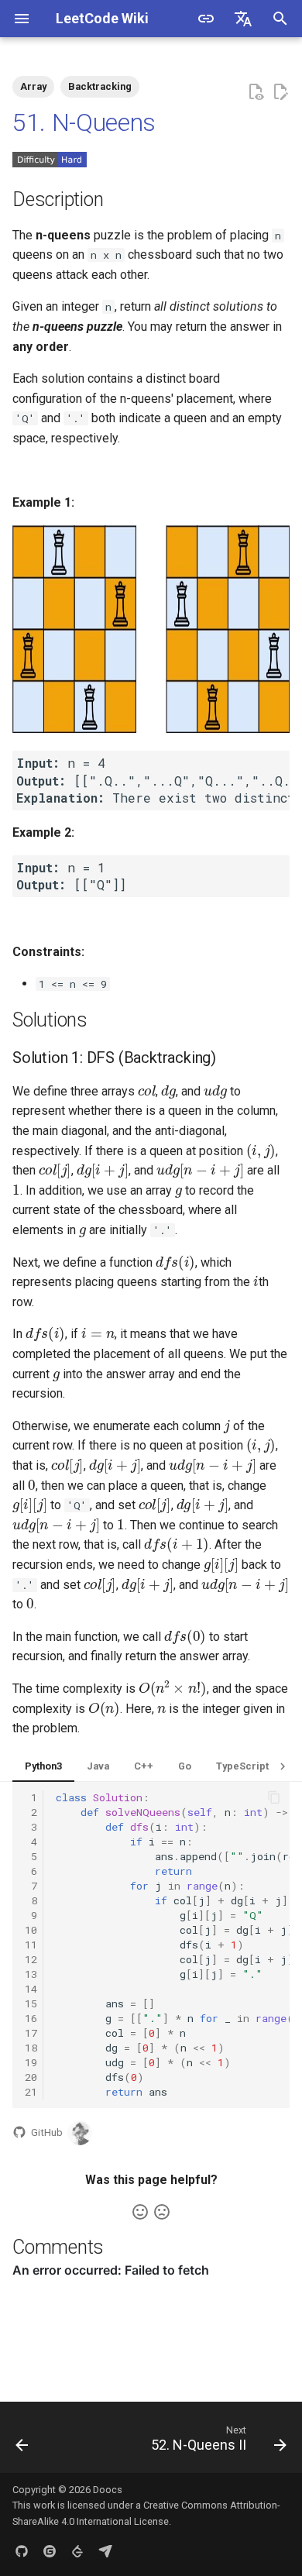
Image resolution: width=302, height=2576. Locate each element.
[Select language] (243, 19)
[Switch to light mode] (206, 19)
